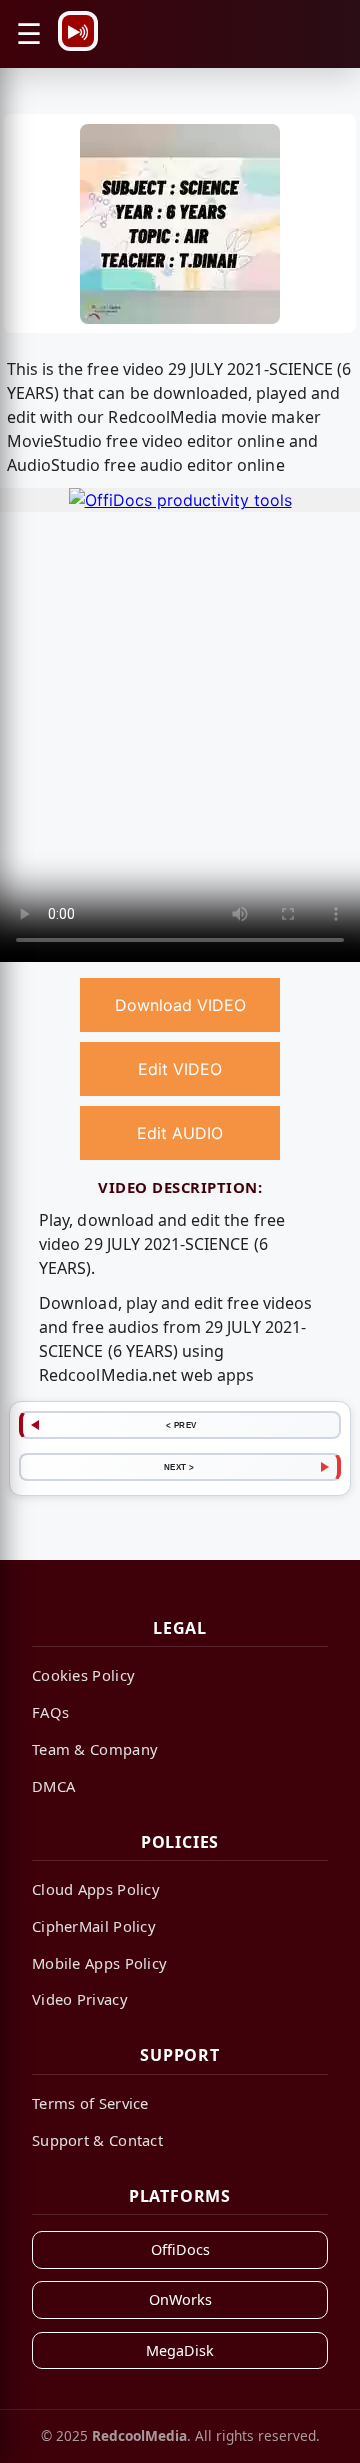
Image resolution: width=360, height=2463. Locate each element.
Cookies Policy (83, 1675)
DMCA (53, 1786)
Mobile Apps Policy (99, 1963)
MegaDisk (180, 2350)
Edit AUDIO (180, 1133)
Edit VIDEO (180, 1069)
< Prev (181, 1425)
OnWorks (180, 2299)
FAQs (50, 1712)
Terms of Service (90, 2103)
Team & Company (95, 1749)
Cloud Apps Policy (96, 1889)
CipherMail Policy (94, 1926)
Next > (179, 1467)
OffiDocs (180, 2249)
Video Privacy (80, 1999)
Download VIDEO (180, 1005)
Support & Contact (97, 2140)
